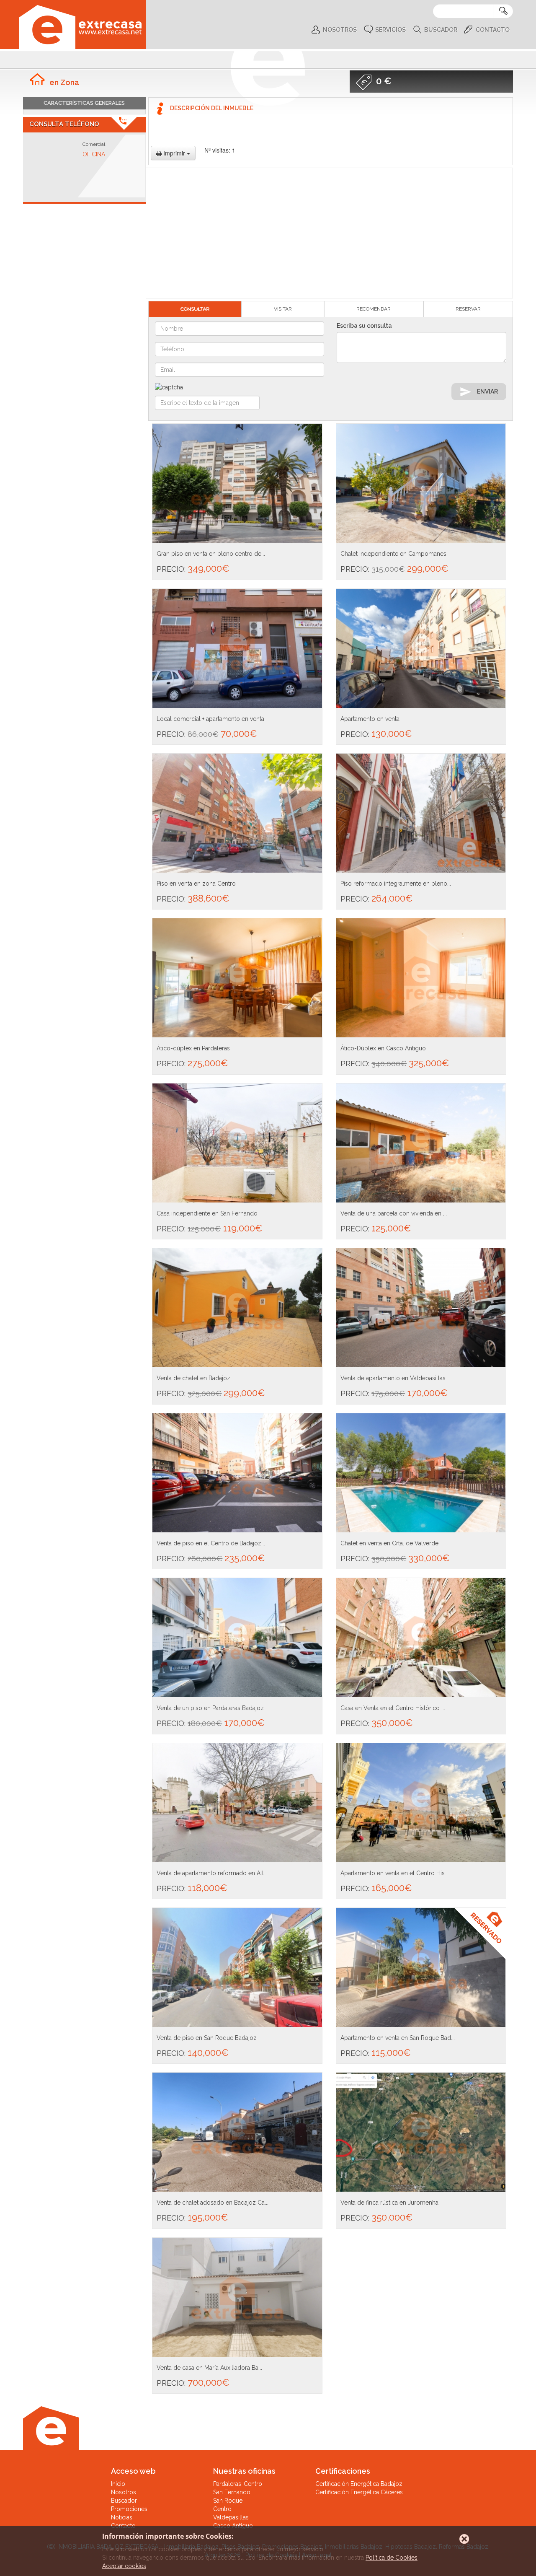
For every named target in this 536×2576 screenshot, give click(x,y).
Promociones (129, 2509)
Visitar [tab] (283, 309)
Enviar (487, 391)
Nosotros (340, 30)
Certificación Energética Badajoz (359, 2484)
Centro (222, 2509)
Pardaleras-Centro (238, 2484)
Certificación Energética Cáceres (359, 2492)
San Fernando (232, 2492)
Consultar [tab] (195, 309)
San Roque (228, 2501)
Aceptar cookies (124, 2566)
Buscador (441, 30)
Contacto (493, 30)
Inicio (118, 2484)
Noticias (122, 2517)
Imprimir (174, 153)
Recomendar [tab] (374, 309)
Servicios (390, 30)
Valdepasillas (231, 2517)
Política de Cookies (392, 2558)
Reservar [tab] (468, 309)
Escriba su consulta (364, 326)
